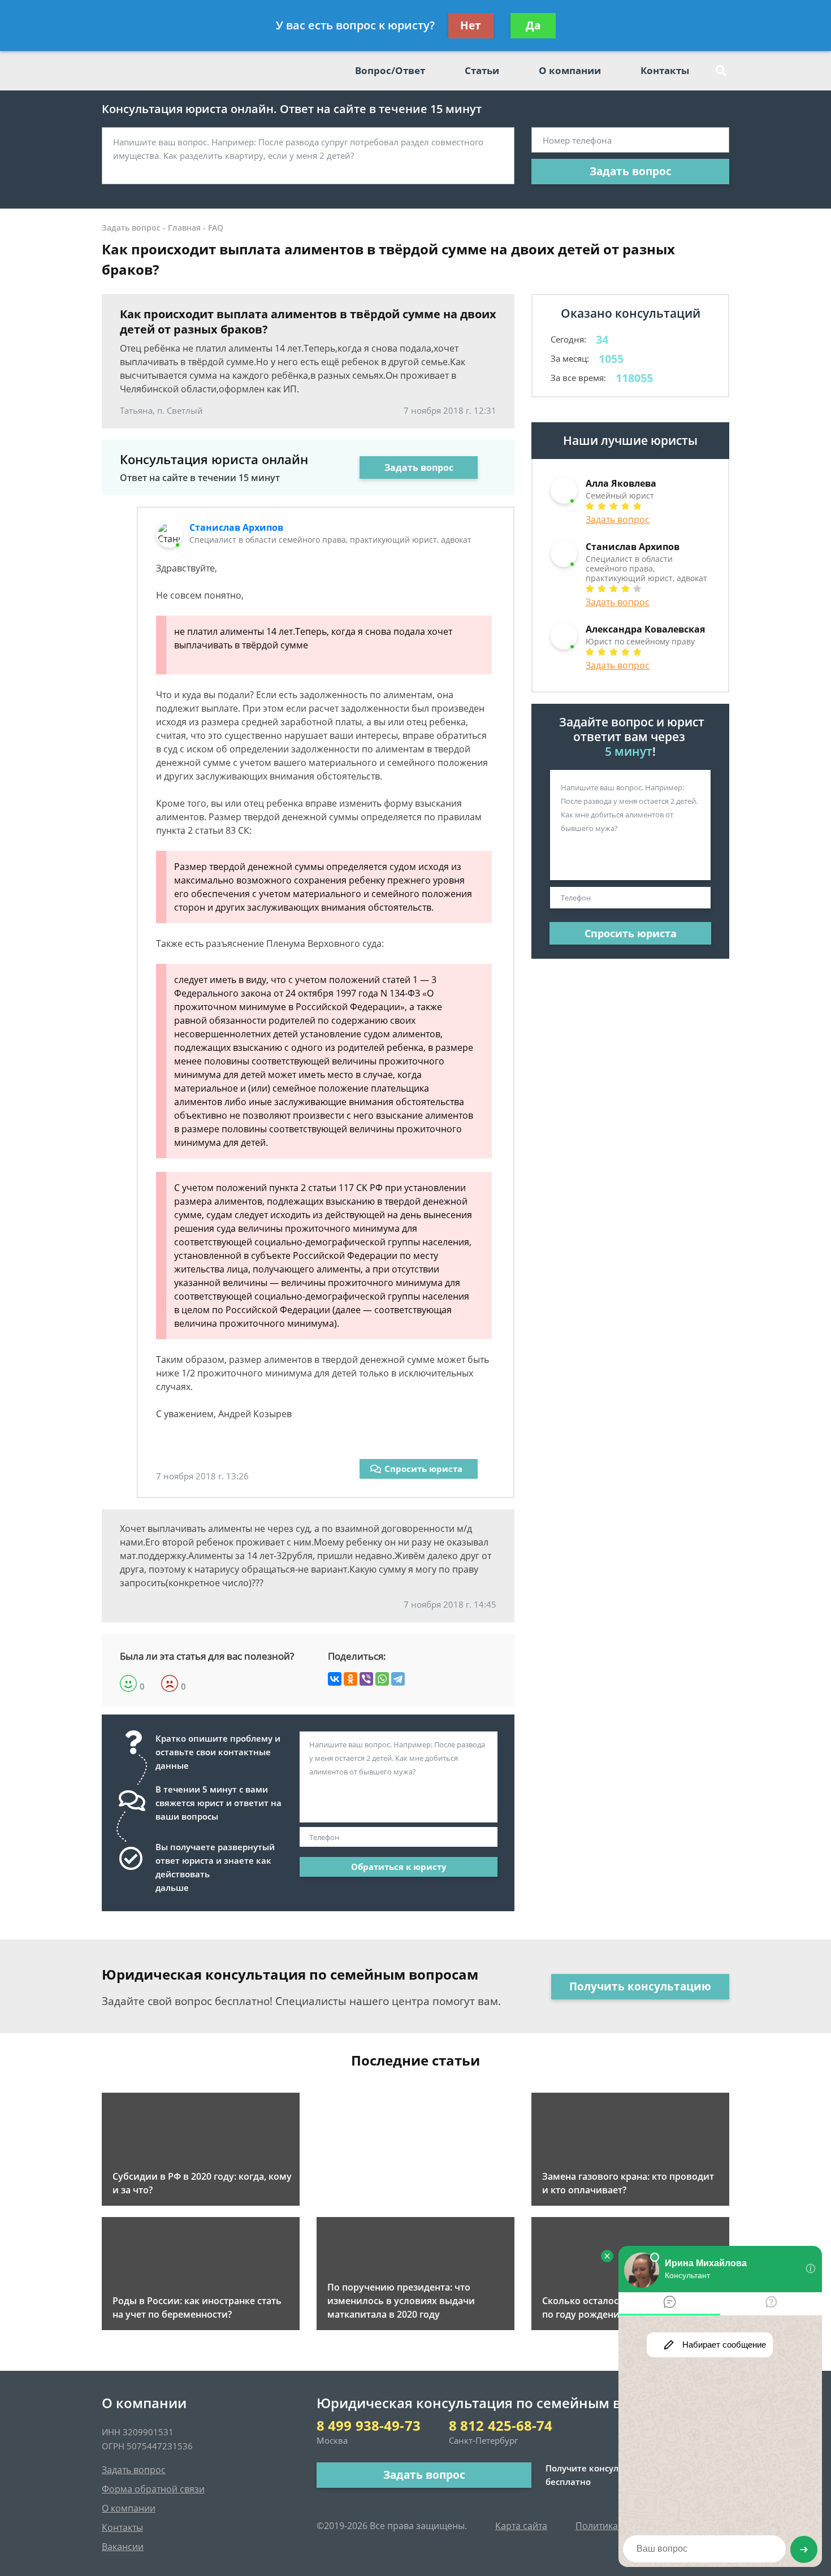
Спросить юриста (423, 1469)
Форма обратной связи (153, 2489)
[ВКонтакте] (335, 1679)
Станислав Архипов (236, 527)
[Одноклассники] (350, 1679)
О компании (570, 70)
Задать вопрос (631, 171)
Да (533, 25)
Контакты (665, 70)
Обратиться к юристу (399, 1867)
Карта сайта (521, 2526)
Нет (471, 25)
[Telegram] (398, 1679)
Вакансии (123, 2547)
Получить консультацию (640, 1986)
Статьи (482, 70)
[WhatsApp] (382, 1679)
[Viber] (366, 1679)
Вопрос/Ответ (390, 70)
